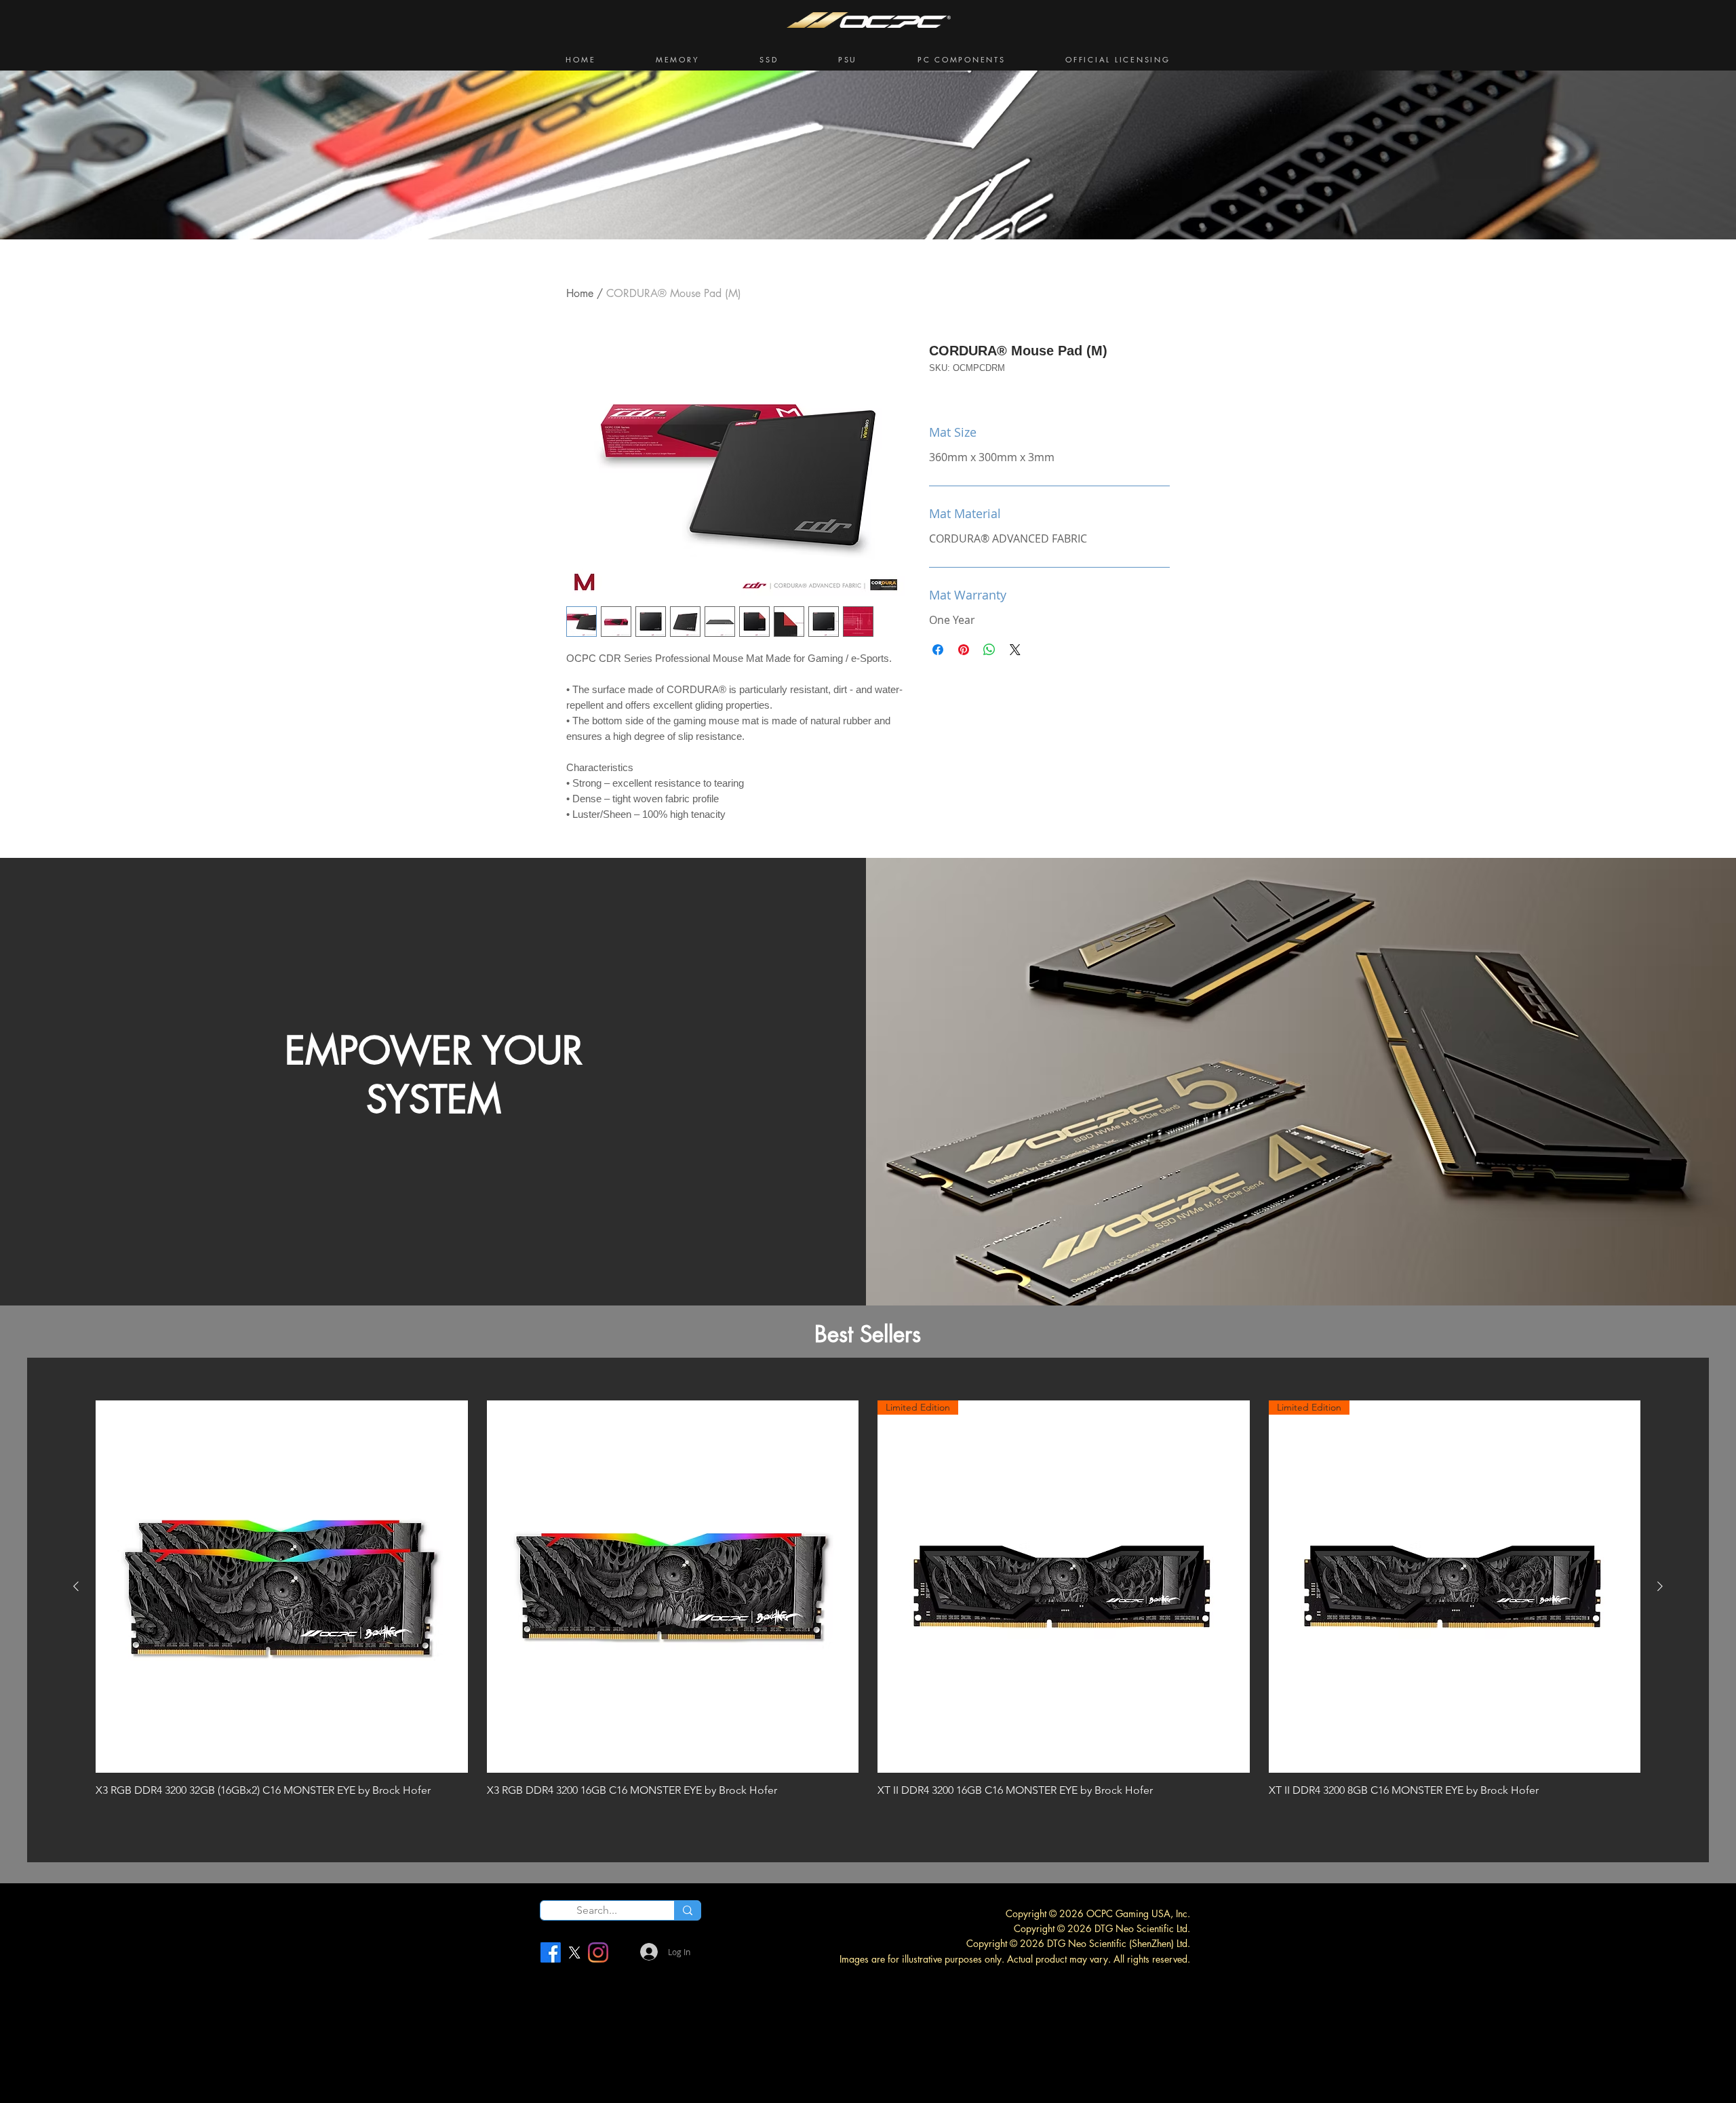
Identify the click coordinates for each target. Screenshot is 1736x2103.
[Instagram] (598, 1952)
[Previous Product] (76, 1586)
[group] (868, 1608)
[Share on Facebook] (938, 650)
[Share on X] (1015, 650)
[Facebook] (551, 1952)
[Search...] (687, 1910)
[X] (574, 1952)
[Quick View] (282, 1587)
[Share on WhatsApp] (989, 650)
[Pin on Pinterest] (964, 650)
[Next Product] (1660, 1586)
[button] (678, 60)
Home (580, 293)
